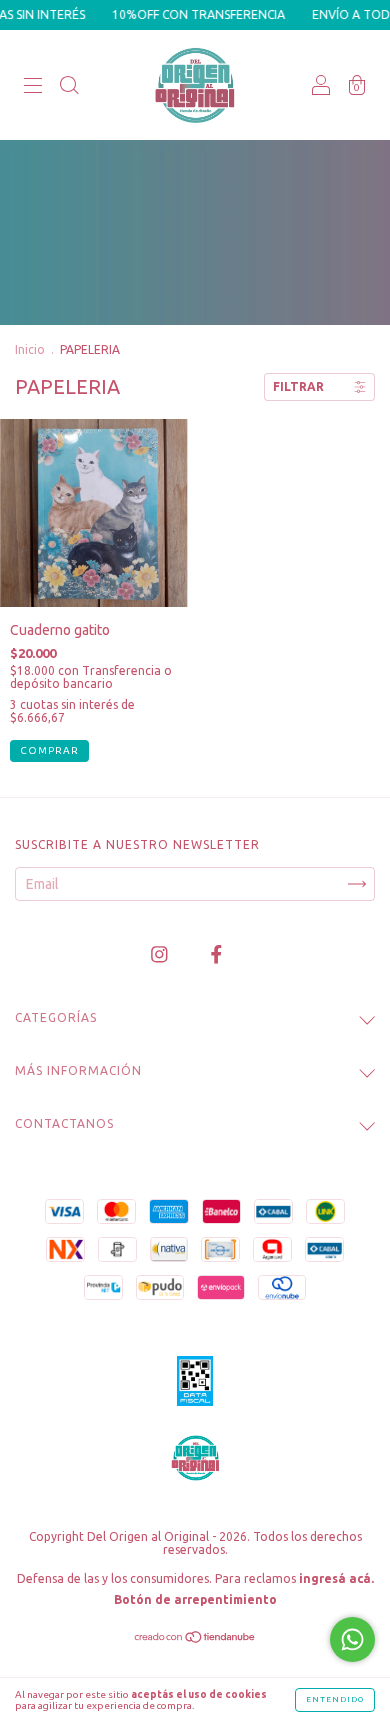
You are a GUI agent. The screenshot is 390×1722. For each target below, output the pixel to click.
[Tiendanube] (195, 1639)
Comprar (49, 750)
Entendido (335, 1699)
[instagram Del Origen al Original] (161, 954)
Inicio (30, 349)
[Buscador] (69, 87)
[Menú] (33, 87)
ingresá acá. (336, 1578)
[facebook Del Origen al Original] (216, 954)
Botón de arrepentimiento (195, 1599)
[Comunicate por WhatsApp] (352, 1639)
